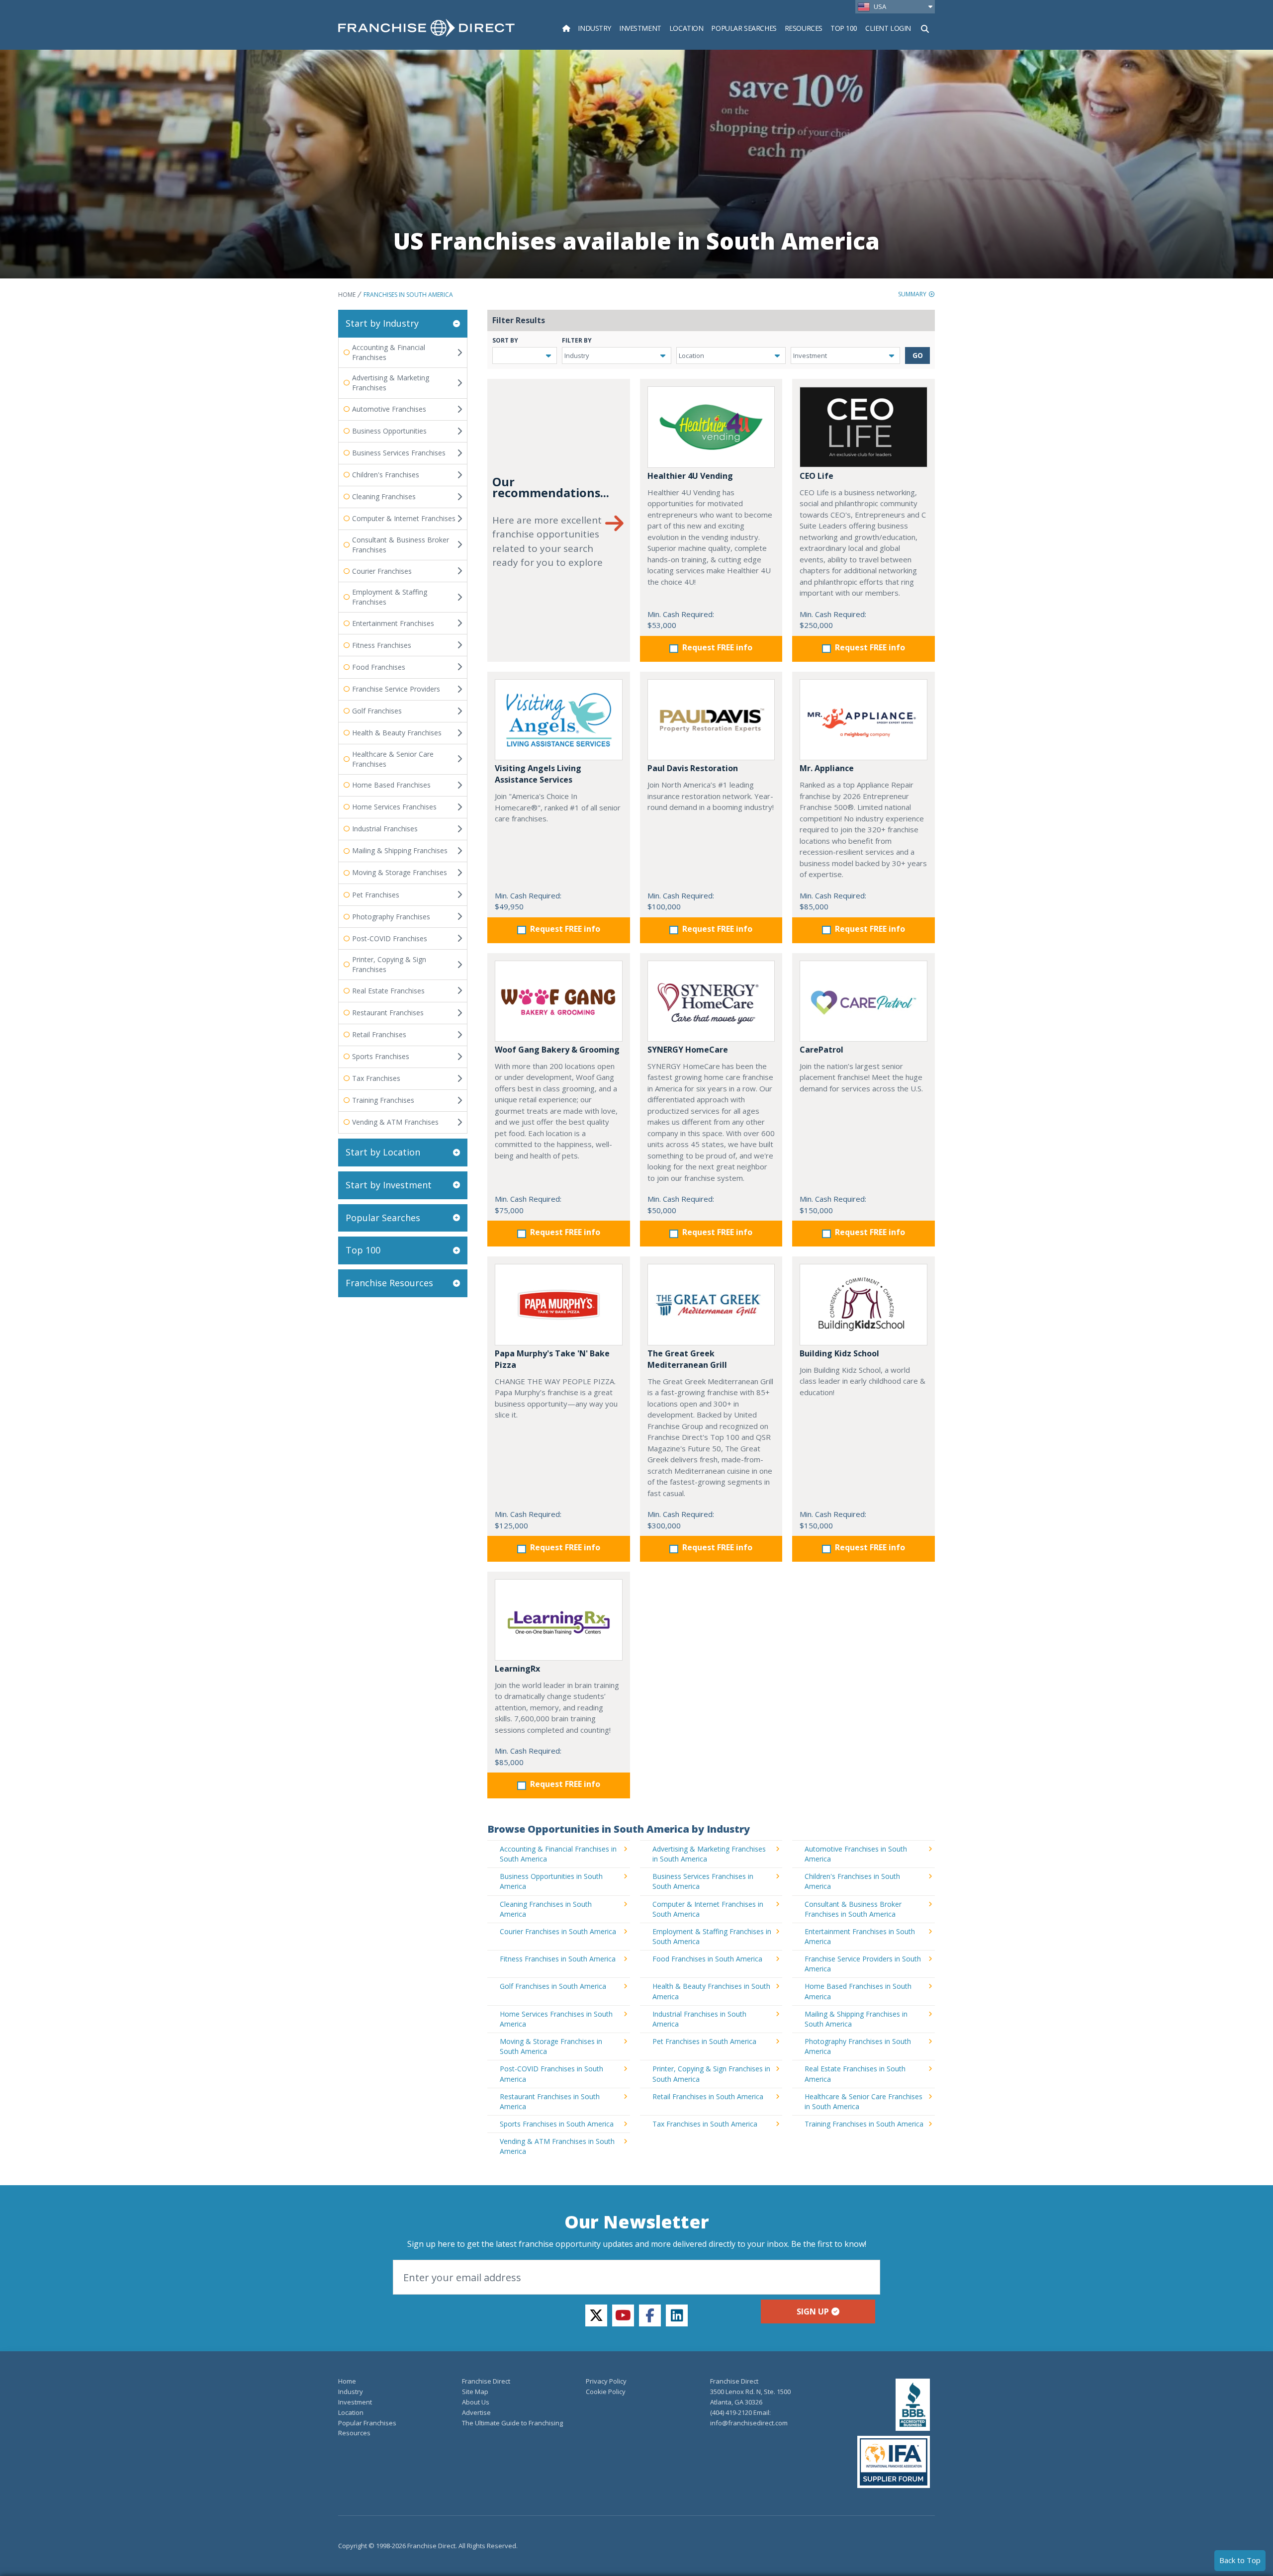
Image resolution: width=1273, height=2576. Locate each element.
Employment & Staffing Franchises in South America (712, 1936)
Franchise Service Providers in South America (863, 1964)
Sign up (813, 2311)
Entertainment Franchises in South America (860, 1936)
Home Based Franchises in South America (858, 1991)
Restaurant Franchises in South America (550, 2101)
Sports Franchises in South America (557, 2124)
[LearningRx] (559, 1620)
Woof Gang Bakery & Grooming (557, 1050)
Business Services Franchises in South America (703, 1881)
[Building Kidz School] (864, 1304)
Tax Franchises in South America (705, 2124)
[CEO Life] (864, 427)
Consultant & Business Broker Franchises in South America (853, 1909)
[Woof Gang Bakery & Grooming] (559, 1001)
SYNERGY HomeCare (688, 1050)
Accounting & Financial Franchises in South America (558, 1854)
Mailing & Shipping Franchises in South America (856, 2019)
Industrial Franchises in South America (699, 2019)
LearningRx (517, 1669)
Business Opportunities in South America (551, 1881)
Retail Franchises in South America (708, 2096)
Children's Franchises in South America (852, 1881)
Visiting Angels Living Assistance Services (538, 774)
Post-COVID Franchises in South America (551, 2074)
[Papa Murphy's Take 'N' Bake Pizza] (559, 1304)
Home (347, 295)
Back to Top (1240, 2560)
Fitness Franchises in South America (558, 1959)
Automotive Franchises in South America (856, 1854)
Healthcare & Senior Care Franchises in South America (864, 2101)
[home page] (426, 28)
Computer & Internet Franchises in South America (708, 1909)
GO (918, 355)
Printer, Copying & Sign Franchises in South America (711, 2074)
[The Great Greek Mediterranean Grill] (711, 1304)
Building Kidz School (839, 1353)
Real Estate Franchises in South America (855, 2074)
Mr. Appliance (827, 768)
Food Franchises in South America (707, 1959)
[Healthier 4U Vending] (711, 427)
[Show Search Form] (925, 28)
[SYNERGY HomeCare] (711, 1001)
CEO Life (817, 476)
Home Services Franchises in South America (556, 2019)
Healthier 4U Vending (690, 476)
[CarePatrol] (864, 1001)
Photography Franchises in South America (858, 2046)
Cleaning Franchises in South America (546, 1909)
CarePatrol (821, 1050)
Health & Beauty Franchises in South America (711, 1991)
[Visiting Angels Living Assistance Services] (559, 720)
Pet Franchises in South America (704, 2041)
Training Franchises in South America (864, 2124)
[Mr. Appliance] (864, 720)
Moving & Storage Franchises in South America (551, 2046)
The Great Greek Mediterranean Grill (687, 1359)
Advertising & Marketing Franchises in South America (709, 1854)
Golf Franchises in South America (553, 1986)
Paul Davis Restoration (693, 768)
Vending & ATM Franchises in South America (557, 2146)
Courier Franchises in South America (558, 1931)
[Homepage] (566, 28)
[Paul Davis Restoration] (711, 720)
